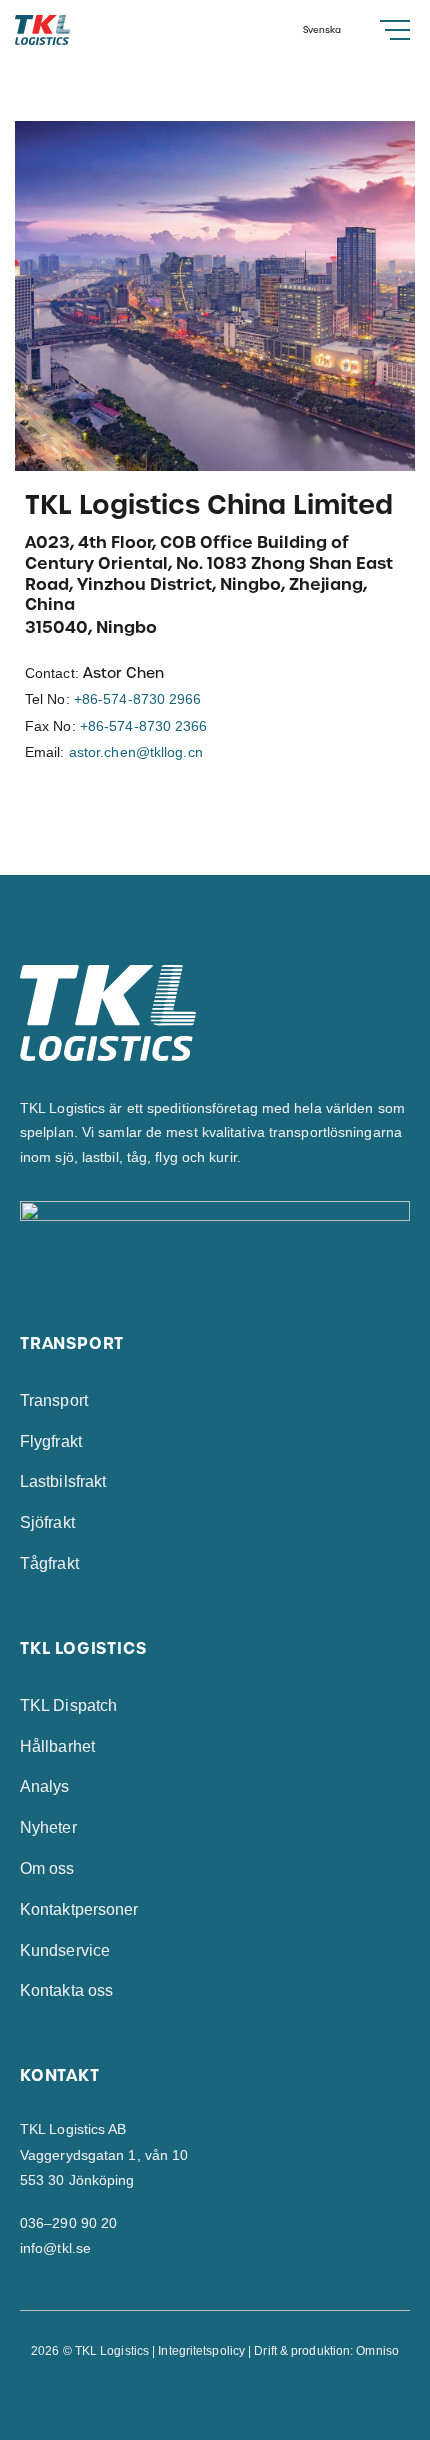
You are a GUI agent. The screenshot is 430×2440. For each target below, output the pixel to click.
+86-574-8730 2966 (138, 699)
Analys (45, 1786)
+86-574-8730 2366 (144, 726)
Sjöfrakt (47, 1522)
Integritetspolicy (201, 2351)
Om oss (47, 1868)
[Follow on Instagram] (215, 2396)
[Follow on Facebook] (194, 2396)
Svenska (322, 30)
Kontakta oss (66, 1990)
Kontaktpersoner (79, 1909)
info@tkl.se (55, 2248)
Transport (54, 1400)
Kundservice (65, 1950)
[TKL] (77, 30)
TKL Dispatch (68, 1705)
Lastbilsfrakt (63, 1481)
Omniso (377, 2351)
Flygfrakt (51, 1441)
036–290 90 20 (68, 2223)
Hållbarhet (57, 1746)
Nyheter (48, 1827)
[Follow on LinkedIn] (236, 2396)
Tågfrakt (49, 1563)
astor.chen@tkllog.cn (136, 752)
